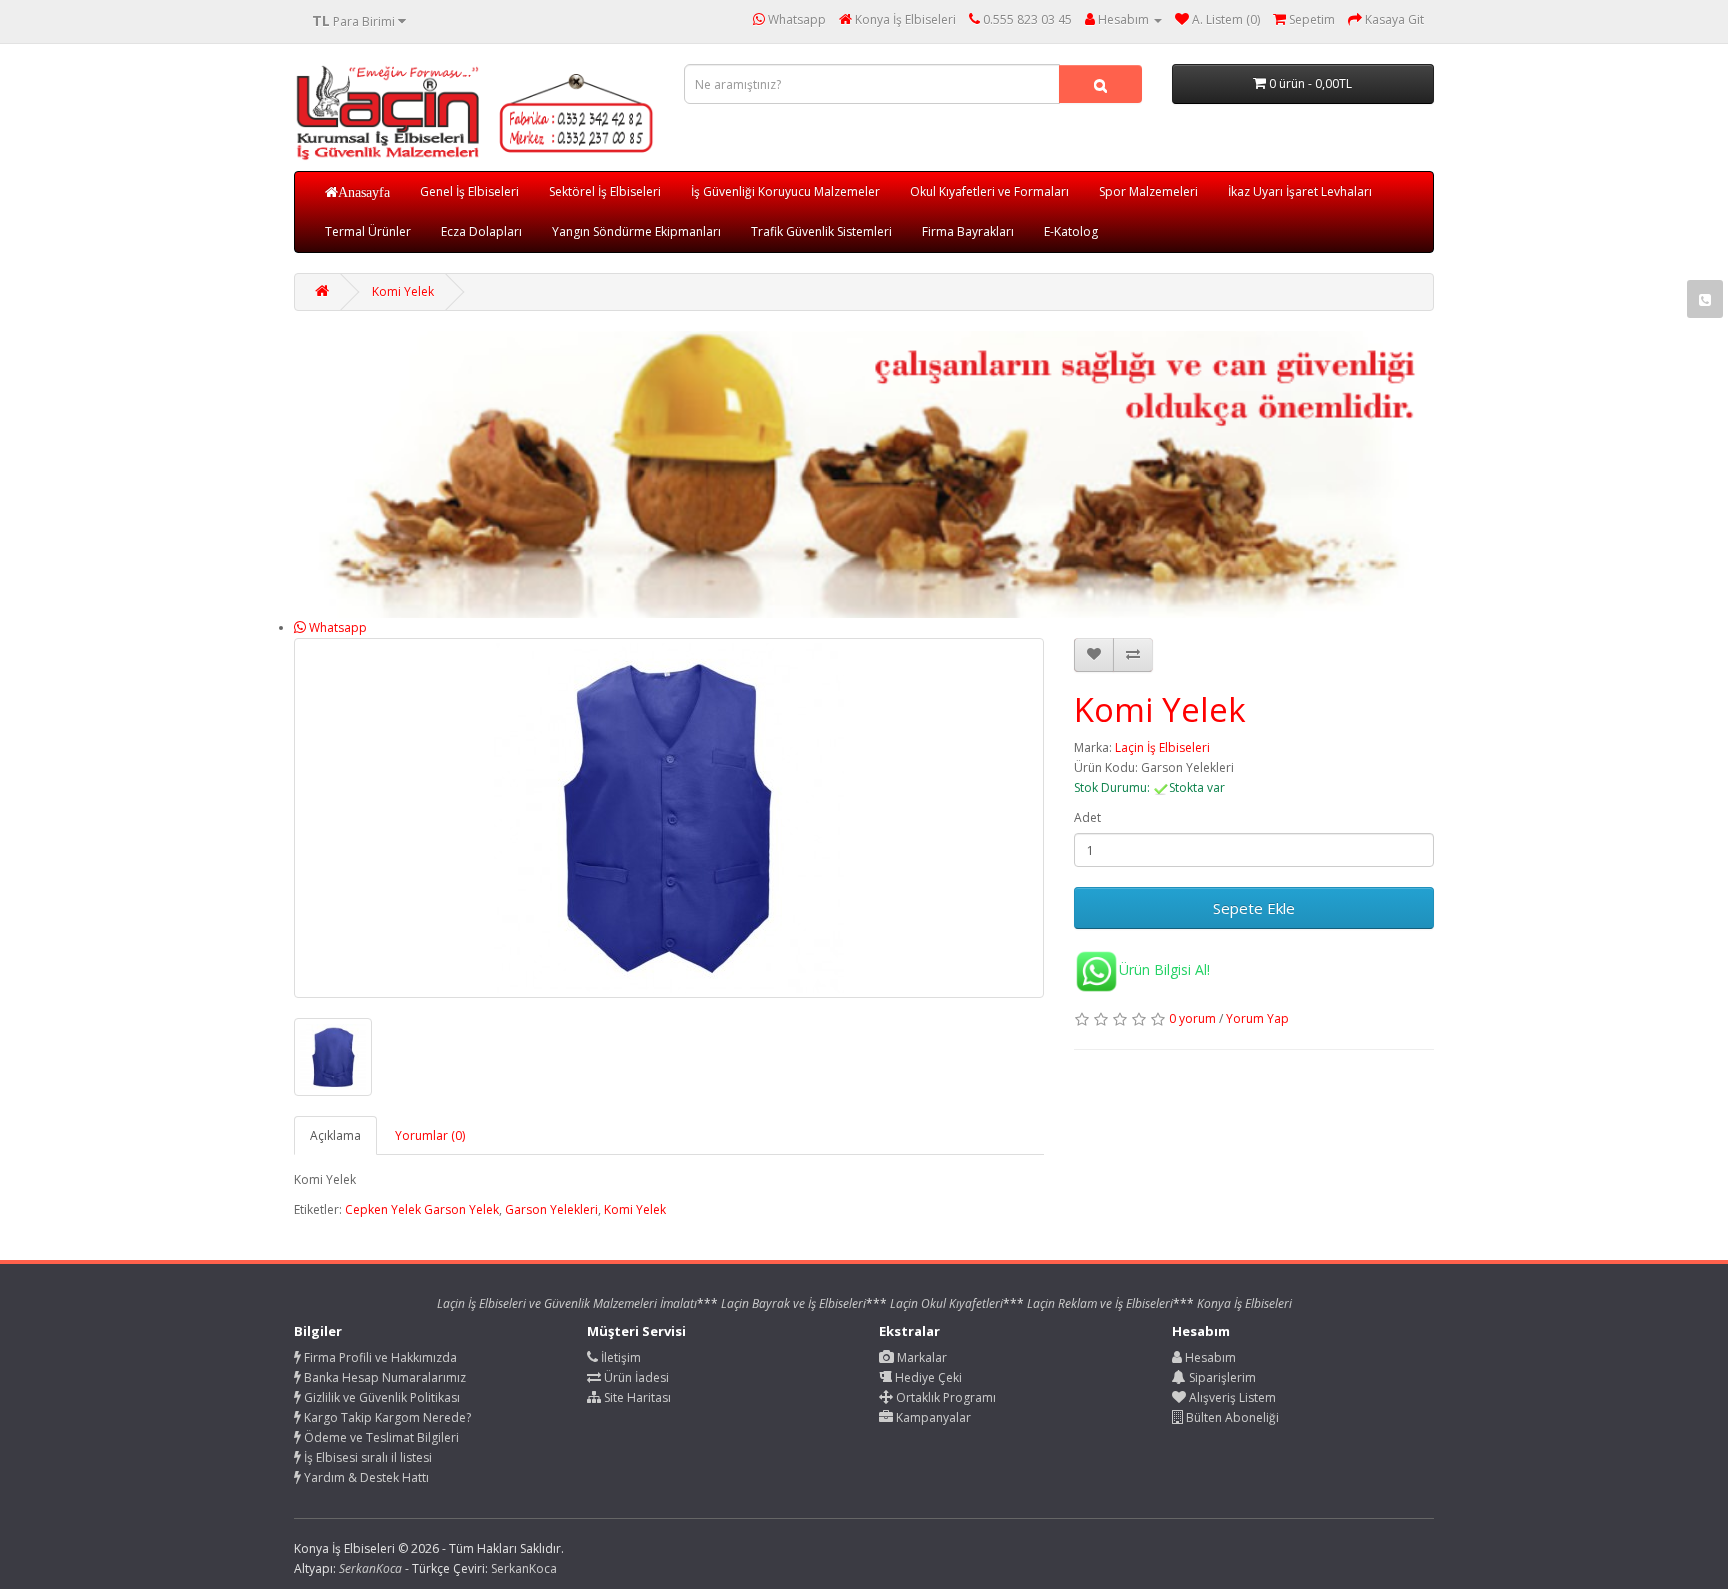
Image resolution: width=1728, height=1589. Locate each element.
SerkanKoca (524, 1568)
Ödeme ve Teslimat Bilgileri (380, 1437)
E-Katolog (1071, 231)
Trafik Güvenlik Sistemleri (821, 231)
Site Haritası (636, 1397)
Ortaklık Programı (944, 1397)
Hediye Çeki (927, 1377)
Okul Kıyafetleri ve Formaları (989, 191)
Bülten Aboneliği (1231, 1417)
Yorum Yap (1257, 1018)
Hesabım (1209, 1357)
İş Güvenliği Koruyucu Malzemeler (785, 191)
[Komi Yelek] (669, 818)
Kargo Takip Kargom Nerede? (386, 1417)
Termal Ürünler (368, 231)
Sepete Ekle (1254, 908)
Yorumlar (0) (430, 1135)
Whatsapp (336, 627)
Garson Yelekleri (551, 1209)
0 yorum (1192, 1018)
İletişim (619, 1357)
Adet (1087, 817)
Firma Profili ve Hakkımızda (379, 1357)
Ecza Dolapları (481, 231)
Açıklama (335, 1135)
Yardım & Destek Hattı (365, 1477)
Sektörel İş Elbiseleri (605, 191)
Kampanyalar (932, 1417)
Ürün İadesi (635, 1377)
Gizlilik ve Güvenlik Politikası (380, 1397)
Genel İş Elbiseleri (469, 191)
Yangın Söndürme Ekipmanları (636, 231)
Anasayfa (364, 192)
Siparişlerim (1221, 1377)
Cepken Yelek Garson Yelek (422, 1209)
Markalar (920, 1357)
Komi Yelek (403, 291)
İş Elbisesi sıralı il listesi (366, 1457)
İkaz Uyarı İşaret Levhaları (1300, 191)
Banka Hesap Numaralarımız (383, 1377)
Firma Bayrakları (968, 231)
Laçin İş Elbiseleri (1162, 747)
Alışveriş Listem (1231, 1397)
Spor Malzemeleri (1148, 191)
